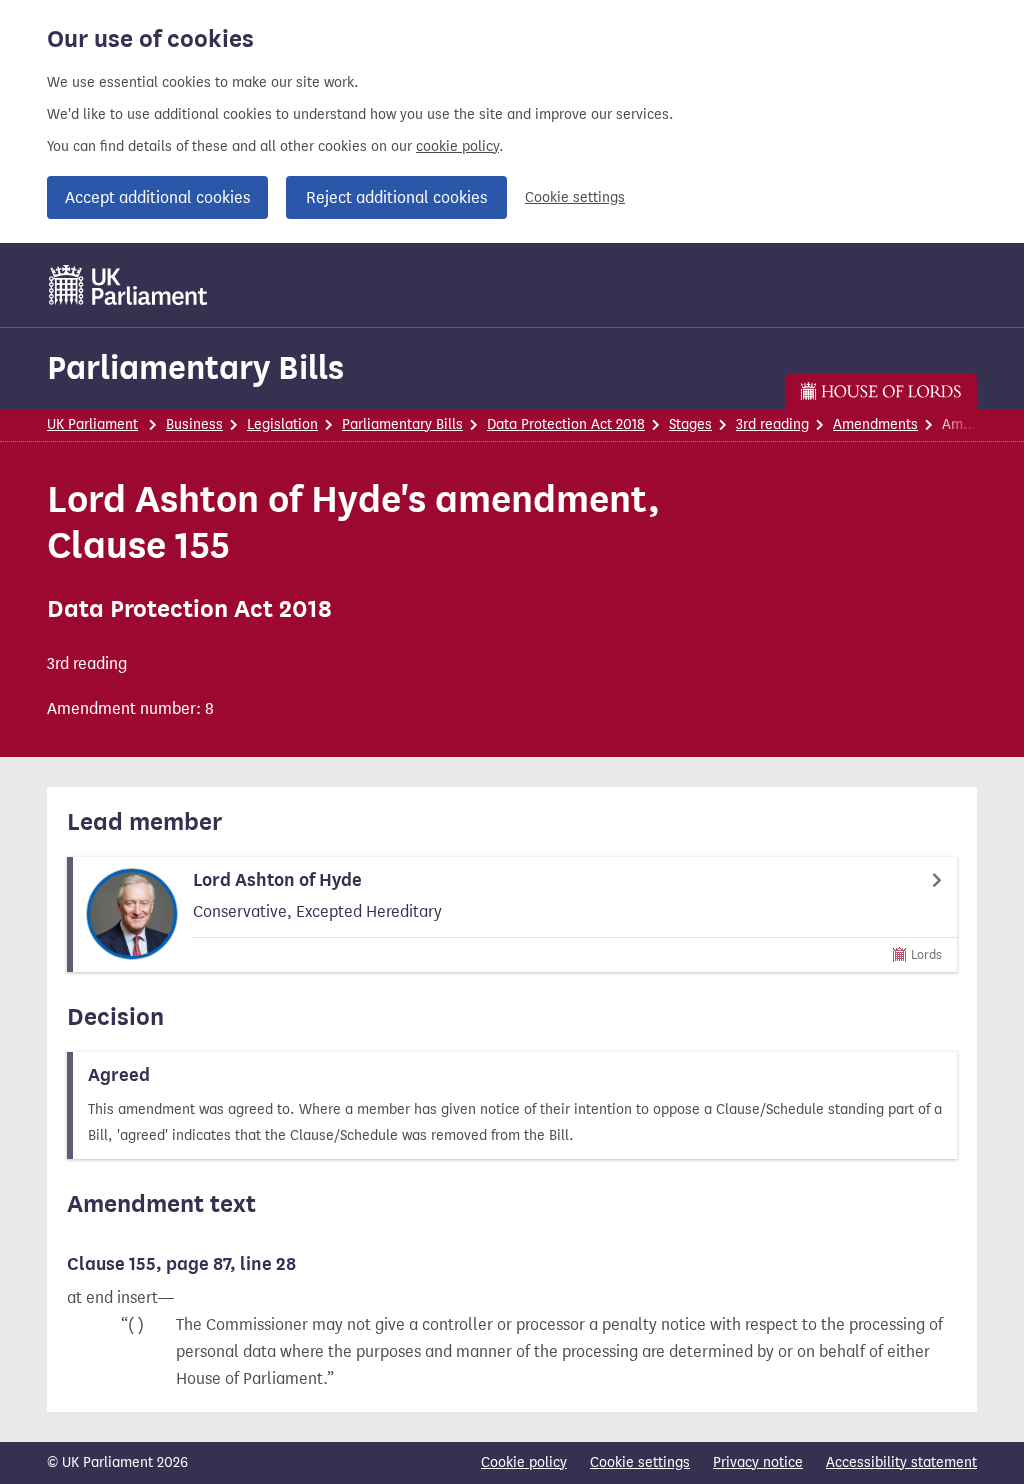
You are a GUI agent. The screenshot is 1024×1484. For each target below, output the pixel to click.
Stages (690, 424)
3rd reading (772, 424)
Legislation (282, 424)
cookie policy (457, 146)
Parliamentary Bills (195, 367)
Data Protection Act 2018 (566, 424)
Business (194, 424)
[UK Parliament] (128, 285)
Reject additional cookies (396, 197)
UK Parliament (92, 424)
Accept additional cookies (157, 197)
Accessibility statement (901, 1462)
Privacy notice (758, 1462)
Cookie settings (575, 197)
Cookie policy (524, 1462)
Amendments (875, 424)
